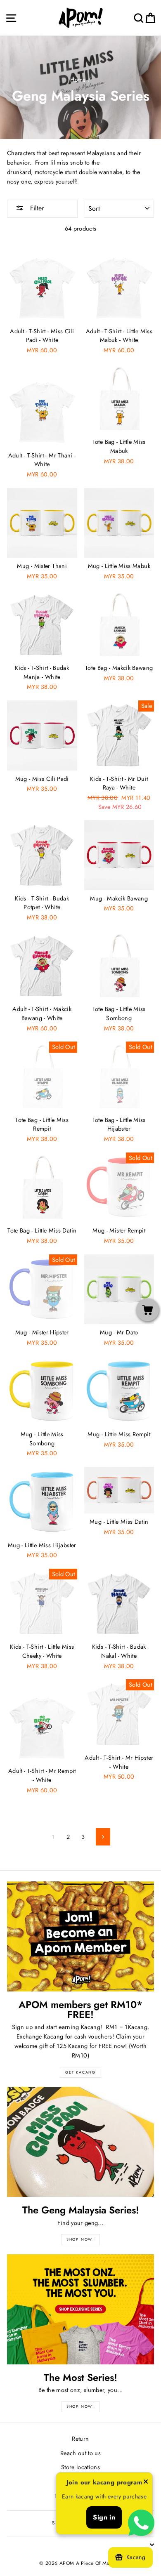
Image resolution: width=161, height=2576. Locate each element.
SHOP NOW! (80, 2239)
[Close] (146, 2483)
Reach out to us (80, 2453)
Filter (36, 208)
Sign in (104, 2517)
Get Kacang (80, 2072)
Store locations (80, 2467)
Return (80, 2439)
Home (78, 80)
